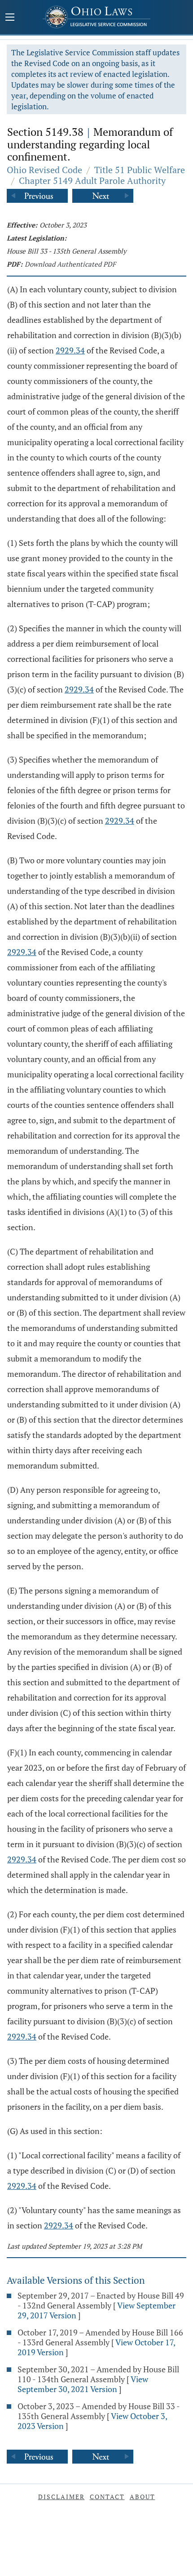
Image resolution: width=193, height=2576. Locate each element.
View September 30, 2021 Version (83, 2384)
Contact (107, 2497)
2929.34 (70, 350)
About (143, 2497)
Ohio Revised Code (44, 170)
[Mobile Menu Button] (10, 18)
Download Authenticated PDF (70, 264)
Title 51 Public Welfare (140, 170)
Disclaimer (61, 2497)
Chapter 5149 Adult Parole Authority (92, 181)
